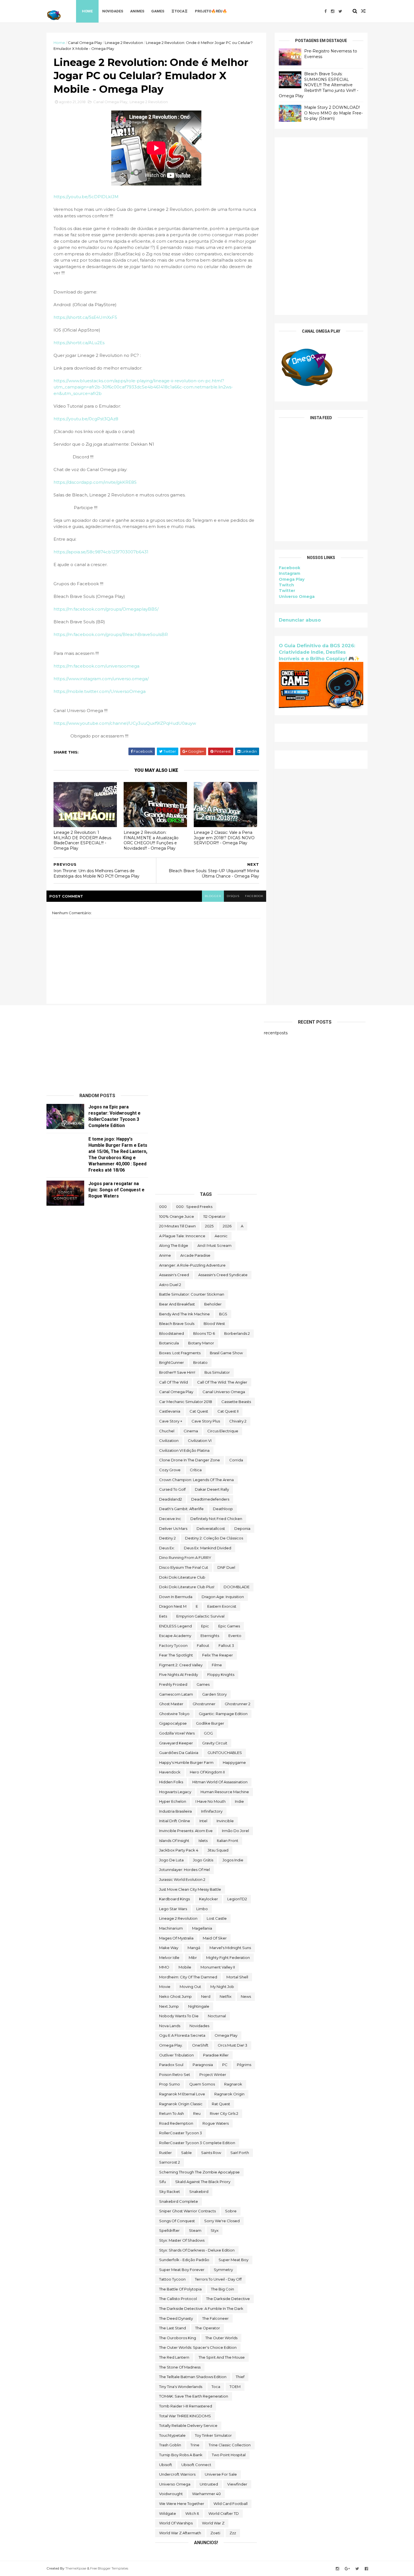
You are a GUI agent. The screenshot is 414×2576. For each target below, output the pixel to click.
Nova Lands (170, 2026)
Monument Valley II (218, 1967)
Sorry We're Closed (222, 2221)
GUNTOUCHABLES (225, 1753)
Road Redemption (176, 2123)
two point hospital (229, 2455)
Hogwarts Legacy (175, 1792)
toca (216, 2387)
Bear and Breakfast (177, 1304)
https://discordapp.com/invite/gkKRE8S (95, 482)
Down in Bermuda (176, 1597)
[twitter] (340, 11)
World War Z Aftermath (180, 2533)
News (246, 1996)
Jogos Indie (233, 1860)
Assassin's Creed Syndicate (223, 1275)
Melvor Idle (169, 1958)
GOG (208, 1733)
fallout (203, 1645)
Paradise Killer (216, 2055)
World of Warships (176, 2523)
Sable (186, 2153)
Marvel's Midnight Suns (230, 1948)
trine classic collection (230, 2445)
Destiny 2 (167, 1538)
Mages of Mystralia (176, 1938)
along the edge (174, 1245)
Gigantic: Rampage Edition (223, 1714)
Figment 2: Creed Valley (181, 1665)
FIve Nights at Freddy (179, 1674)
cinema (191, 1431)
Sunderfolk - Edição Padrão (184, 2260)
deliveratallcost (211, 1528)
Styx (215, 2230)
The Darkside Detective (228, 2299)
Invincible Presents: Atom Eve (186, 1831)
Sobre (231, 2211)
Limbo (202, 1909)
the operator (208, 2328)
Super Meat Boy (233, 2260)
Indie (239, 1801)
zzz (233, 2533)
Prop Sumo (170, 2084)
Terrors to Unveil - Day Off (218, 2279)
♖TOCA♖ (180, 11)
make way (169, 1948)
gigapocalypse (173, 1723)
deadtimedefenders (210, 1499)
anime (165, 1255)
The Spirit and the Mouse (222, 2357)
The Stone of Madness (180, 2367)
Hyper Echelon (173, 1801)
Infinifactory (212, 1811)
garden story (214, 1694)
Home (87, 11)
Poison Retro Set (175, 2075)
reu (197, 2113)
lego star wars (173, 1909)
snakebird (199, 2191)
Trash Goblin (170, 2445)
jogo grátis (203, 1860)
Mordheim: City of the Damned (188, 1977)
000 (163, 1207)
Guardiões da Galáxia (179, 1753)
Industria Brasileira (175, 1811)
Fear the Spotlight (176, 1655)
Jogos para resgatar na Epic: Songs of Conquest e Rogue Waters (116, 1190)
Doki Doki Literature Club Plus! (187, 1587)
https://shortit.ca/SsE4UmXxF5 (85, 317)
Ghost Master (171, 1704)
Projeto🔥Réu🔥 (211, 11)
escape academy (175, 1636)
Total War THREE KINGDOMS (185, 2416)
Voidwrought (171, 2494)
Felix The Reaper (218, 1655)
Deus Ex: (167, 1548)
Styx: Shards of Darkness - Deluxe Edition (197, 2250)
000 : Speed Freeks (194, 1207)
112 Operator (214, 1216)
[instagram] (333, 11)
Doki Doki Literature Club (182, 1577)
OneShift (200, 2045)
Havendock (170, 1772)
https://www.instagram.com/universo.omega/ (101, 679)
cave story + (171, 1421)
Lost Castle (217, 1918)
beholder (213, 1304)
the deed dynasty (176, 2318)
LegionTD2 (237, 1899)
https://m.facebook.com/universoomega (96, 666)
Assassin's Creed (174, 1275)
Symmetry (223, 2270)
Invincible (225, 1821)
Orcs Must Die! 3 (232, 2045)
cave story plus (206, 1421)
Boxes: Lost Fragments (180, 1353)
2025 (209, 1226)
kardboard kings (174, 1899)
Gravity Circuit (215, 1743)
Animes (137, 11)
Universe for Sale (221, 2474)
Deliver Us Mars (173, 1528)
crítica (196, 1470)
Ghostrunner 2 (238, 1704)
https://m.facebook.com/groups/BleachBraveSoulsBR (111, 634)
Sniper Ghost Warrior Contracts (187, 2211)
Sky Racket (170, 2191)
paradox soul (171, 2065)
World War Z (213, 2523)
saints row (211, 2153)
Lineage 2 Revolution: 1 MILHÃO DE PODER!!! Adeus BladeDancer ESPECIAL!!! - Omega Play (82, 840)
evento (235, 1636)
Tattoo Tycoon (172, 2279)
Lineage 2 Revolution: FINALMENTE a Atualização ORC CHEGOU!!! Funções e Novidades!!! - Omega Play (151, 840)
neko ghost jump (175, 1996)
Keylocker (209, 1899)
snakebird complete (179, 2201)
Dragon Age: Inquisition (223, 1597)
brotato (200, 1362)
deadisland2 (171, 1499)
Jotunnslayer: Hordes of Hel (184, 1870)
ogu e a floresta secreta (182, 2035)
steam (195, 2230)
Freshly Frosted (173, 1684)
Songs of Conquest (177, 2221)
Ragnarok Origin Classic (181, 2104)
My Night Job (222, 1987)
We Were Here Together (182, 2504)
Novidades (113, 11)
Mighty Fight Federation (228, 1958)
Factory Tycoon (173, 1645)
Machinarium (171, 1928)
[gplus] (347, 2569)
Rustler (165, 2153)
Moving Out (190, 1987)
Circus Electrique (223, 1431)
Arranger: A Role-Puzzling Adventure (192, 1265)
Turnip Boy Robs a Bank (181, 2455)
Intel (203, 1821)
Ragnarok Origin (229, 2094)
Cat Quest (199, 1411)
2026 (227, 1226)
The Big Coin (222, 2289)
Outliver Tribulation (176, 2055)
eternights (210, 1636)
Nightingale (199, 2006)
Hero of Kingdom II (207, 1772)
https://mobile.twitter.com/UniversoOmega (100, 691)
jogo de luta (171, 1860)
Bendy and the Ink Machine (184, 1314)
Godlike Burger (210, 1723)
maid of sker (215, 1938)
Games (158, 11)
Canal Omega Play (85, 43)
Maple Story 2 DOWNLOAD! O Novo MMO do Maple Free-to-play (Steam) (333, 113)
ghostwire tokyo (174, 1714)
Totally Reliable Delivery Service (188, 2425)
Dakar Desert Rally (212, 1489)
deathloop (223, 1509)
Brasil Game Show (226, 1353)
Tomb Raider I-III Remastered (186, 2406)
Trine (195, 2445)
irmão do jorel (235, 1831)
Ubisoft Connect (196, 2465)
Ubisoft (166, 2465)
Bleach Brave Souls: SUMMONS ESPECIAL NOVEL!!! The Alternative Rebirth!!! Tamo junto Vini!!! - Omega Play (319, 85)
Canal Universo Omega (224, 1392)
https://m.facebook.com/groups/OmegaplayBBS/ (106, 609)
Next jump (169, 2006)
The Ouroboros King (178, 2338)
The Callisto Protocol (178, 2299)
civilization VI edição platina (184, 1450)
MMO (164, 1967)
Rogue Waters (216, 2123)
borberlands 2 (237, 1333)
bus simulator (217, 1372)
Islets (203, 1841)
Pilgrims (244, 2065)
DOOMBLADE (237, 1587)
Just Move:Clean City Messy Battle (190, 1889)
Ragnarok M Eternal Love (182, 2094)
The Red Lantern (174, 2357)
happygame (234, 1762)
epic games (229, 1626)
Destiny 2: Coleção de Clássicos (214, 1538)
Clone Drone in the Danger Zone (190, 1460)
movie (165, 1987)
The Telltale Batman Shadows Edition (193, 2377)
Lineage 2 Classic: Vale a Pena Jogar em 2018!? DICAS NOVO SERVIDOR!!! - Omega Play (224, 838)
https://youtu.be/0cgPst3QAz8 (86, 419)
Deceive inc (170, 1519)
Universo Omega (297, 596)
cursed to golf (172, 1489)
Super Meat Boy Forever (182, 2270)
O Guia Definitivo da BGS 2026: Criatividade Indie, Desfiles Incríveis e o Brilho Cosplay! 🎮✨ (319, 652)
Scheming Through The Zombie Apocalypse (199, 2172)
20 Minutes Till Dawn (177, 1226)
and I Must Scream (214, 1245)
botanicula (169, 1343)
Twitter (287, 591)
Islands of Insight (174, 1841)
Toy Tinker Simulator (213, 2435)
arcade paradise (195, 1255)
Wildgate (168, 2513)
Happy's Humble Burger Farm (186, 1762)
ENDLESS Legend (175, 1626)
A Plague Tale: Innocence (182, 1236)
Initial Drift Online (175, 1821)
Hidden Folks (171, 1782)
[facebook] (326, 11)
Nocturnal (217, 2016)
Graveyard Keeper (176, 1743)
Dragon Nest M (173, 1606)
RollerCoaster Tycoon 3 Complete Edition (197, 2143)
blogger (213, 896)
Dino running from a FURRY (185, 1557)
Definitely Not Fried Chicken (216, 1519)
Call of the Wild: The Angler (222, 1382)
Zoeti (215, 2533)
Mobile (185, 1967)
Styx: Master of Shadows (182, 2240)
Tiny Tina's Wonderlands (181, 2387)
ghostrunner (204, 1704)
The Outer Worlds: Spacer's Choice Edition (198, 2347)
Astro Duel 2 (170, 1285)
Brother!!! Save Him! (177, 1372)
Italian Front (228, 1841)
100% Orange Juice (177, 1216)
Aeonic (221, 1236)
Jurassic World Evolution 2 (182, 1879)
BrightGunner (172, 1362)
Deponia (242, 1528)
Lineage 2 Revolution (124, 43)
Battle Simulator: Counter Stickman (192, 1294)
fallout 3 (226, 1645)
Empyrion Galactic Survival (200, 1616)
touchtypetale (172, 2435)
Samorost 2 (170, 2162)
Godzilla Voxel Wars (177, 1733)
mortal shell (237, 1977)
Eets (163, 1616)
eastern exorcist (222, 1606)
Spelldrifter (169, 2230)
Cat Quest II (228, 1411)
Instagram (290, 573)
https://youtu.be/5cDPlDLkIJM (86, 197)
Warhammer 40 (206, 2494)
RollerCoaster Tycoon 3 (181, 2133)
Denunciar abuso (300, 620)
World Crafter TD (224, 2513)
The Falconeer (215, 2318)
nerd (206, 1996)
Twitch (286, 585)
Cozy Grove (170, 1470)
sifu (163, 2182)
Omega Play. (171, 2045)
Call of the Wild (173, 1382)
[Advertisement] (321, 226)
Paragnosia (203, 2065)
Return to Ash (172, 2113)
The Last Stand (172, 2328)
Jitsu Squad (218, 1850)
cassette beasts (236, 1402)
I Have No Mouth (211, 1801)
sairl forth (240, 2153)
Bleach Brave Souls (177, 1324)
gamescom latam (176, 1694)
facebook (254, 896)
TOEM (235, 2387)
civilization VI (200, 1441)
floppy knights (221, 1674)
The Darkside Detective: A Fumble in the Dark (201, 2308)
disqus (233, 896)
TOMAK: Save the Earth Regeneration (194, 2396)
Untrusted (209, 2484)
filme (217, 1665)
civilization (169, 1441)
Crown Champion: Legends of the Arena (196, 1480)
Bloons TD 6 (204, 1333)
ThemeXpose (76, 2568)
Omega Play (292, 579)
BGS (223, 1314)
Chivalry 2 (238, 1421)
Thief (240, 2377)
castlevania (170, 1411)
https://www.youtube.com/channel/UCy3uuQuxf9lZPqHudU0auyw (125, 723)
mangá (194, 1948)
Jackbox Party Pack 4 (179, 1850)
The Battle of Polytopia (180, 2289)
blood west (214, 1324)
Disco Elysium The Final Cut (184, 1567)
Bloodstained (172, 1333)
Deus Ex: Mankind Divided (208, 1548)
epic (205, 1626)
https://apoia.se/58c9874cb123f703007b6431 (101, 552)
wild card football (231, 2504)
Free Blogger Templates (109, 2568)
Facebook (290, 568)
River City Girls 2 (224, 2113)
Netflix (226, 1996)
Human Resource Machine (225, 1792)
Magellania (202, 1928)
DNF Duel (226, 1567)
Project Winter (213, 2075)
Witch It (192, 2513)
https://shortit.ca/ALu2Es (79, 343)
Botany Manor (201, 1343)
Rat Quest (221, 2104)
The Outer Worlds (221, 2338)
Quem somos (202, 2084)
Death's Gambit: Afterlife (181, 1509)
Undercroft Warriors (177, 2474)
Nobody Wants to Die (179, 2016)
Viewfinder (237, 2484)
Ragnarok (233, 2084)
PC (225, 2065)
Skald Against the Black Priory (203, 2182)
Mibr (193, 1958)
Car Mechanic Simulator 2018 (186, 1402)
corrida (236, 1460)
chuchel (167, 1431)
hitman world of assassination (220, 1782)
